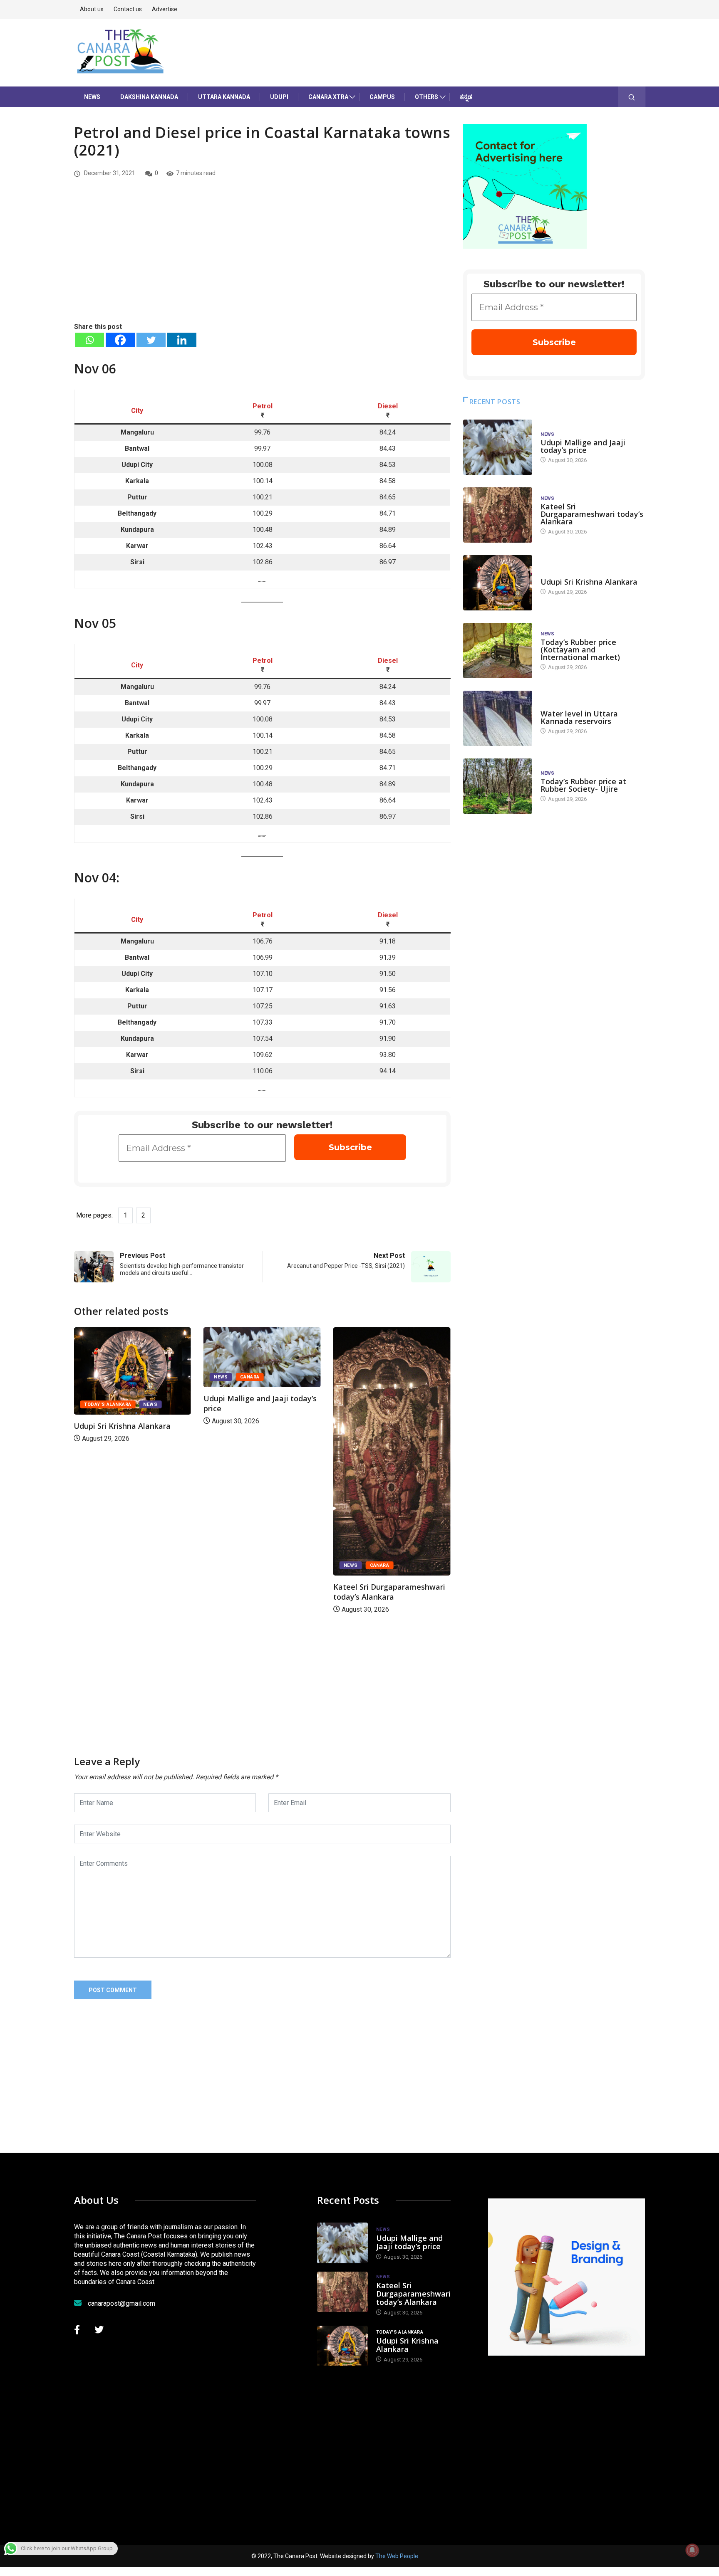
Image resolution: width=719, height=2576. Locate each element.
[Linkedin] (182, 340)
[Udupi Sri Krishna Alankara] (498, 583)
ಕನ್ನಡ (466, 97)
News (92, 97)
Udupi (279, 97)
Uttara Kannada (224, 97)
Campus (382, 97)
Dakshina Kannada (149, 97)
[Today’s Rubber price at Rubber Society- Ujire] (498, 786)
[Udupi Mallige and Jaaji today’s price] (498, 447)
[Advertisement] (262, 259)
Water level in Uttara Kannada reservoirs (579, 717)
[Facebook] (120, 340)
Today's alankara (367, 1404)
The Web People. (397, 2556)
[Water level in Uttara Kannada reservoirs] (498, 718)
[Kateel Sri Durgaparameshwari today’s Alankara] (498, 515)
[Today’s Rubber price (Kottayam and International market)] (498, 651)
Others (426, 97)
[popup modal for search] (632, 97)
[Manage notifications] (692, 2550)
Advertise (165, 9)
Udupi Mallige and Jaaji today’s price (583, 446)
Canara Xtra (328, 97)
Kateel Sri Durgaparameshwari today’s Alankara (259, 1592)
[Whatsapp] (89, 340)
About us (92, 9)
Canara (120, 1377)
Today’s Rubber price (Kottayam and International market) (580, 650)
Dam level (554, 705)
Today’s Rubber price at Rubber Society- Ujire (583, 785)
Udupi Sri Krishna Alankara (382, 1426)
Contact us (128, 9)
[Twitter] (151, 340)
